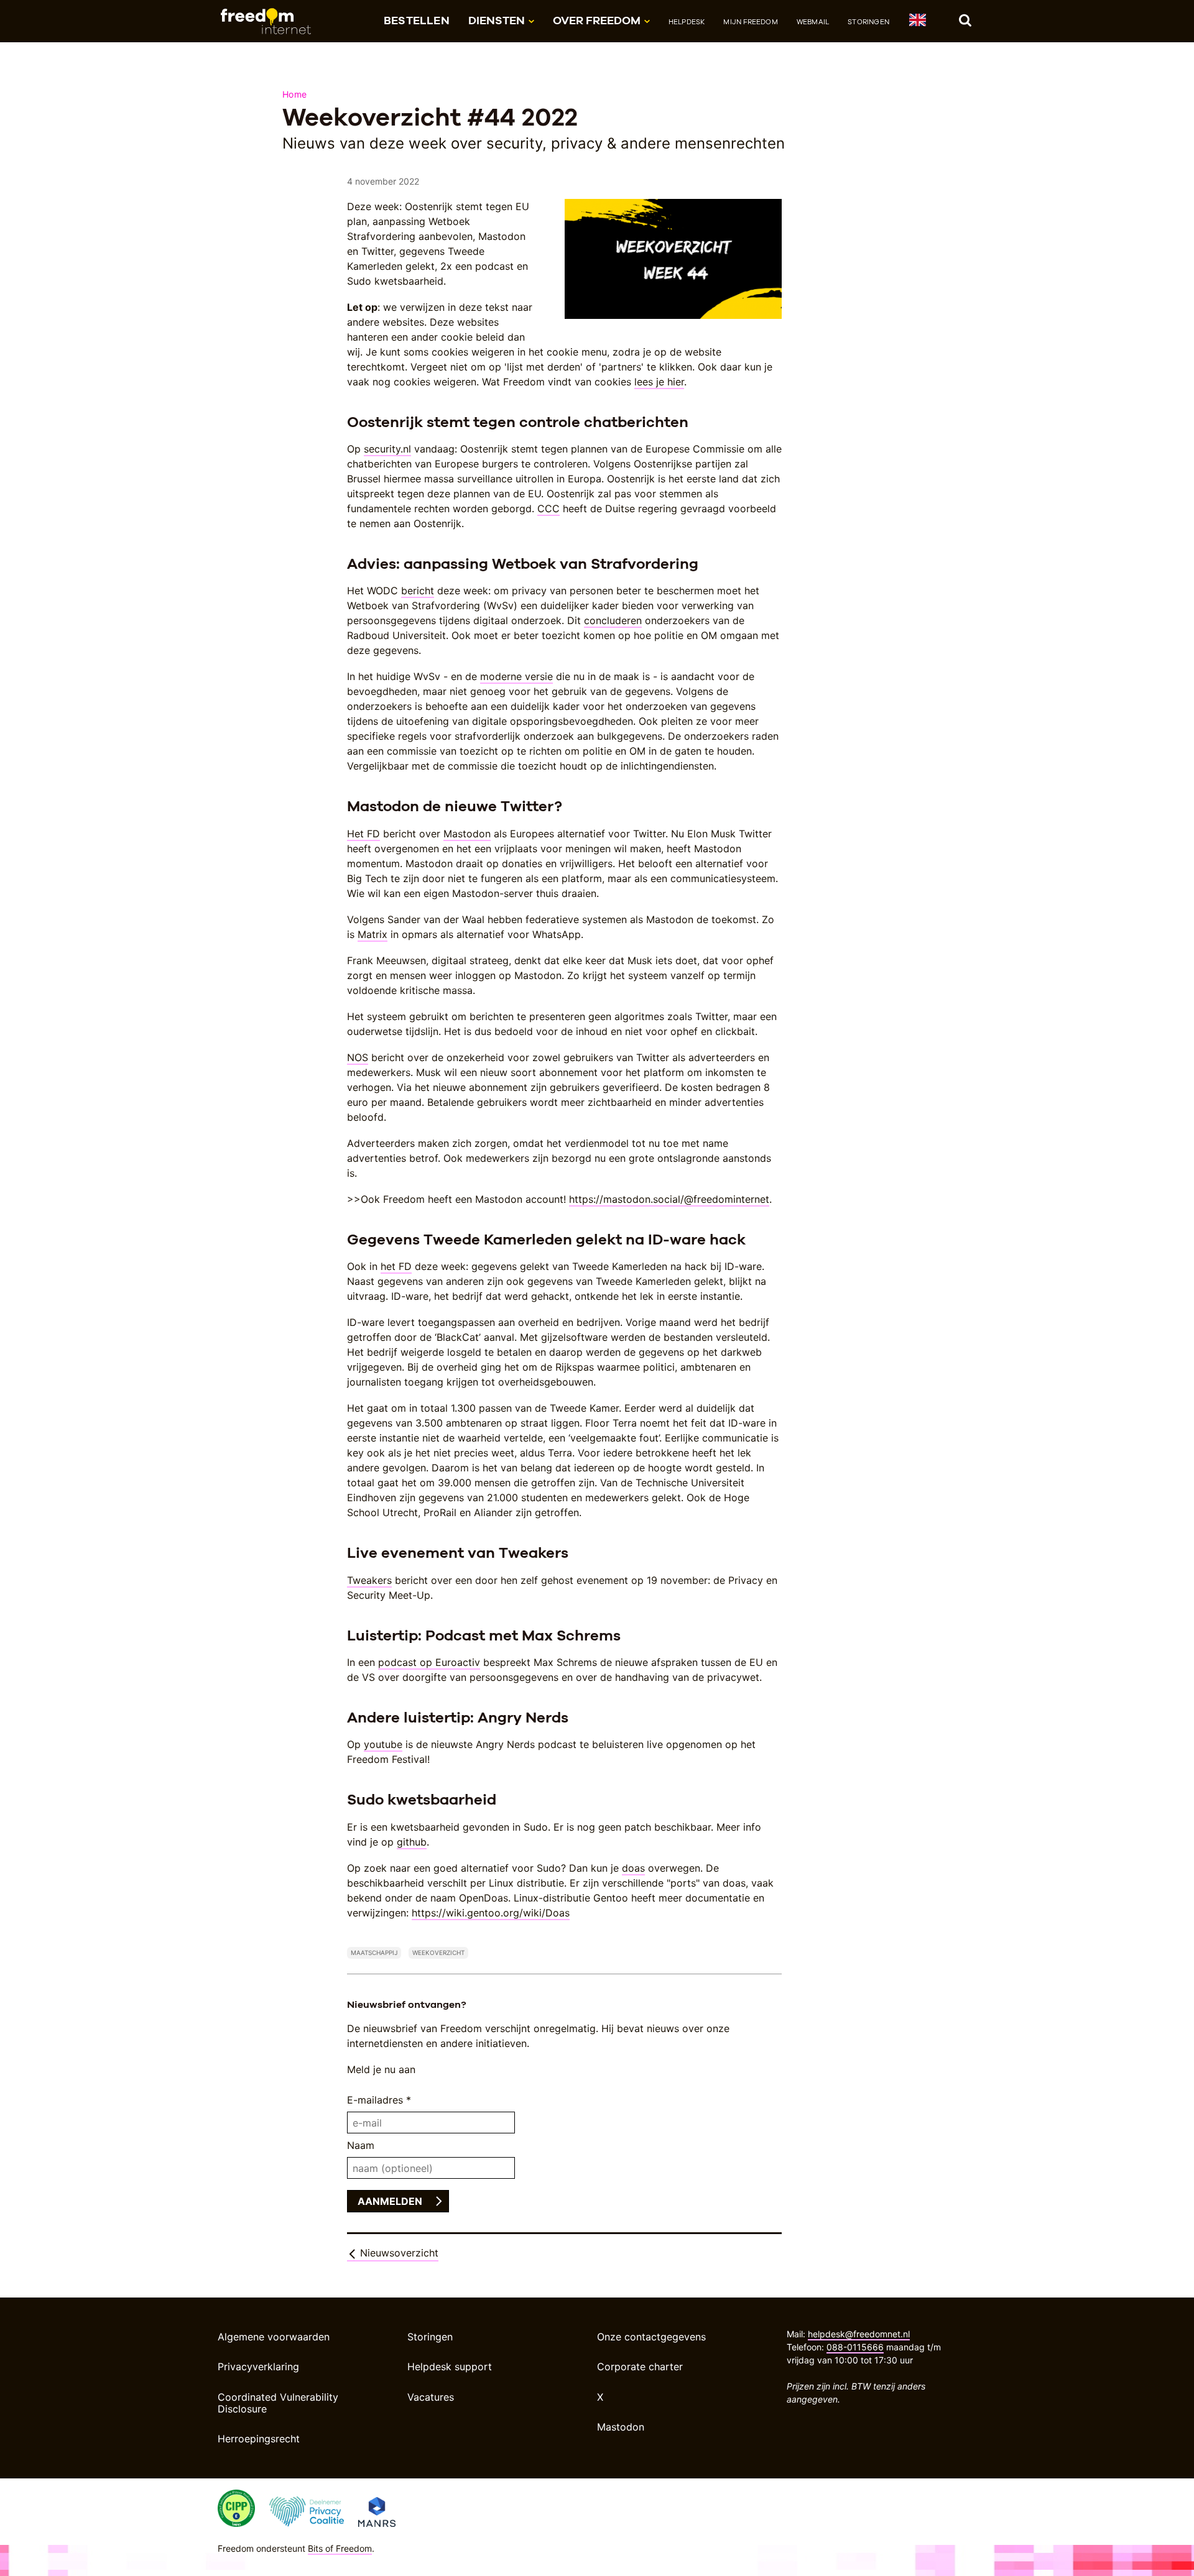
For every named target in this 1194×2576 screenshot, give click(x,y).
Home (294, 94)
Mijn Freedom (750, 22)
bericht (418, 591)
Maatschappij (374, 1953)
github (412, 1842)
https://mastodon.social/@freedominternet (669, 1199)
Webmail (813, 22)
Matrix (373, 934)
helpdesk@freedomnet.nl (859, 2334)
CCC (548, 508)
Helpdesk (687, 22)
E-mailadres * (379, 2100)
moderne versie (516, 676)
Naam (361, 2145)
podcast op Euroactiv (429, 1662)
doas (633, 1868)
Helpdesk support (450, 2367)
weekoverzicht (438, 1953)
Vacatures (431, 2397)
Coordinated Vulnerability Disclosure (278, 2403)
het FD (396, 1266)
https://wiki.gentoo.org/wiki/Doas (491, 1913)
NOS (358, 1057)
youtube (383, 1744)
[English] (917, 22)
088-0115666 (855, 2347)
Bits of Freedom (340, 2548)
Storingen (868, 22)
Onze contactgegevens (651, 2337)
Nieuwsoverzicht (398, 2253)
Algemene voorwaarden (274, 2337)
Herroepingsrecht (259, 2439)
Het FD (363, 834)
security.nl (387, 449)
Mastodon (467, 834)
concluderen (613, 620)
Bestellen (417, 20)
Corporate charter (640, 2367)
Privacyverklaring (258, 2367)
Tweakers (369, 1580)
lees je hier (659, 382)
